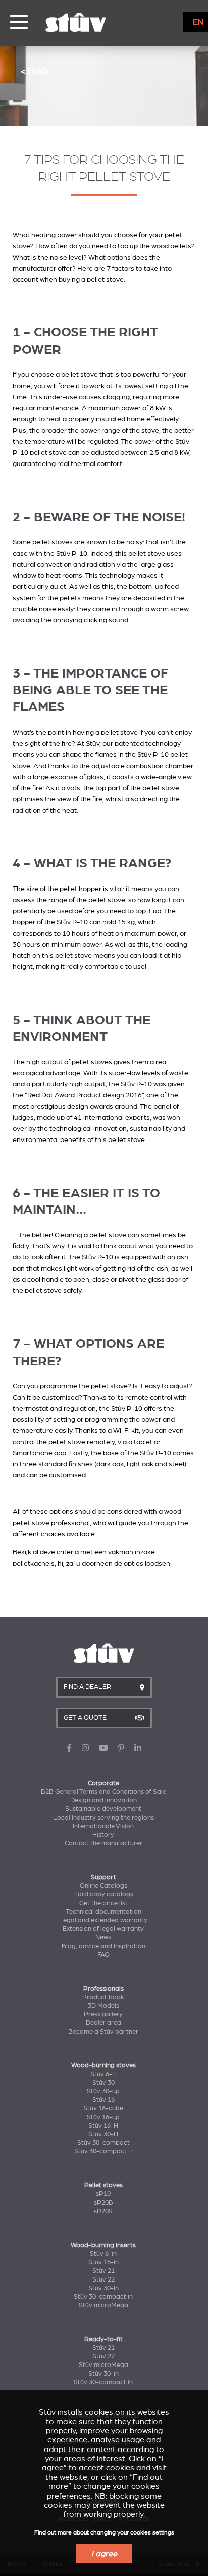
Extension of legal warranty (103, 1929)
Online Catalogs (103, 1886)
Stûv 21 (103, 2271)
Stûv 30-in (103, 2288)
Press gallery (103, 2014)
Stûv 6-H (103, 2074)
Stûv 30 (103, 2083)
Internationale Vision (103, 1826)
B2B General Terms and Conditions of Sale (103, 1792)
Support (103, 1877)
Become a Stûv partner (103, 2032)
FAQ (103, 1955)
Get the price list (103, 1903)
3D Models (103, 2006)
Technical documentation (103, 1912)
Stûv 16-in (103, 2262)
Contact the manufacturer (103, 1843)
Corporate (103, 1783)
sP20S (103, 2211)
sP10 (103, 2194)
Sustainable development (103, 1809)
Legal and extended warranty (103, 1920)
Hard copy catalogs (103, 1894)
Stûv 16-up (103, 2117)
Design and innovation (103, 1800)
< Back (35, 71)
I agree (104, 2554)
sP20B (103, 2203)
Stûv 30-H (103, 2134)
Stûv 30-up (103, 2091)
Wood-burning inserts (103, 2245)
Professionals (103, 1989)
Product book (103, 1997)
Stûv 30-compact (103, 2143)
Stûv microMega (103, 2305)
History (103, 1835)
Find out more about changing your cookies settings (104, 2533)
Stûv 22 (103, 2279)
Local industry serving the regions (103, 1818)
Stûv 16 (103, 2100)
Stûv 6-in (103, 2254)
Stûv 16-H (103, 2126)
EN (198, 22)
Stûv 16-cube (103, 2108)
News (103, 1937)
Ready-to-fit (103, 2339)
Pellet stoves (103, 2185)
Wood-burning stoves (103, 2065)
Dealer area (103, 2023)
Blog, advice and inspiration (103, 1946)
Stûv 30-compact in (103, 2297)
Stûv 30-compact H (103, 2151)
